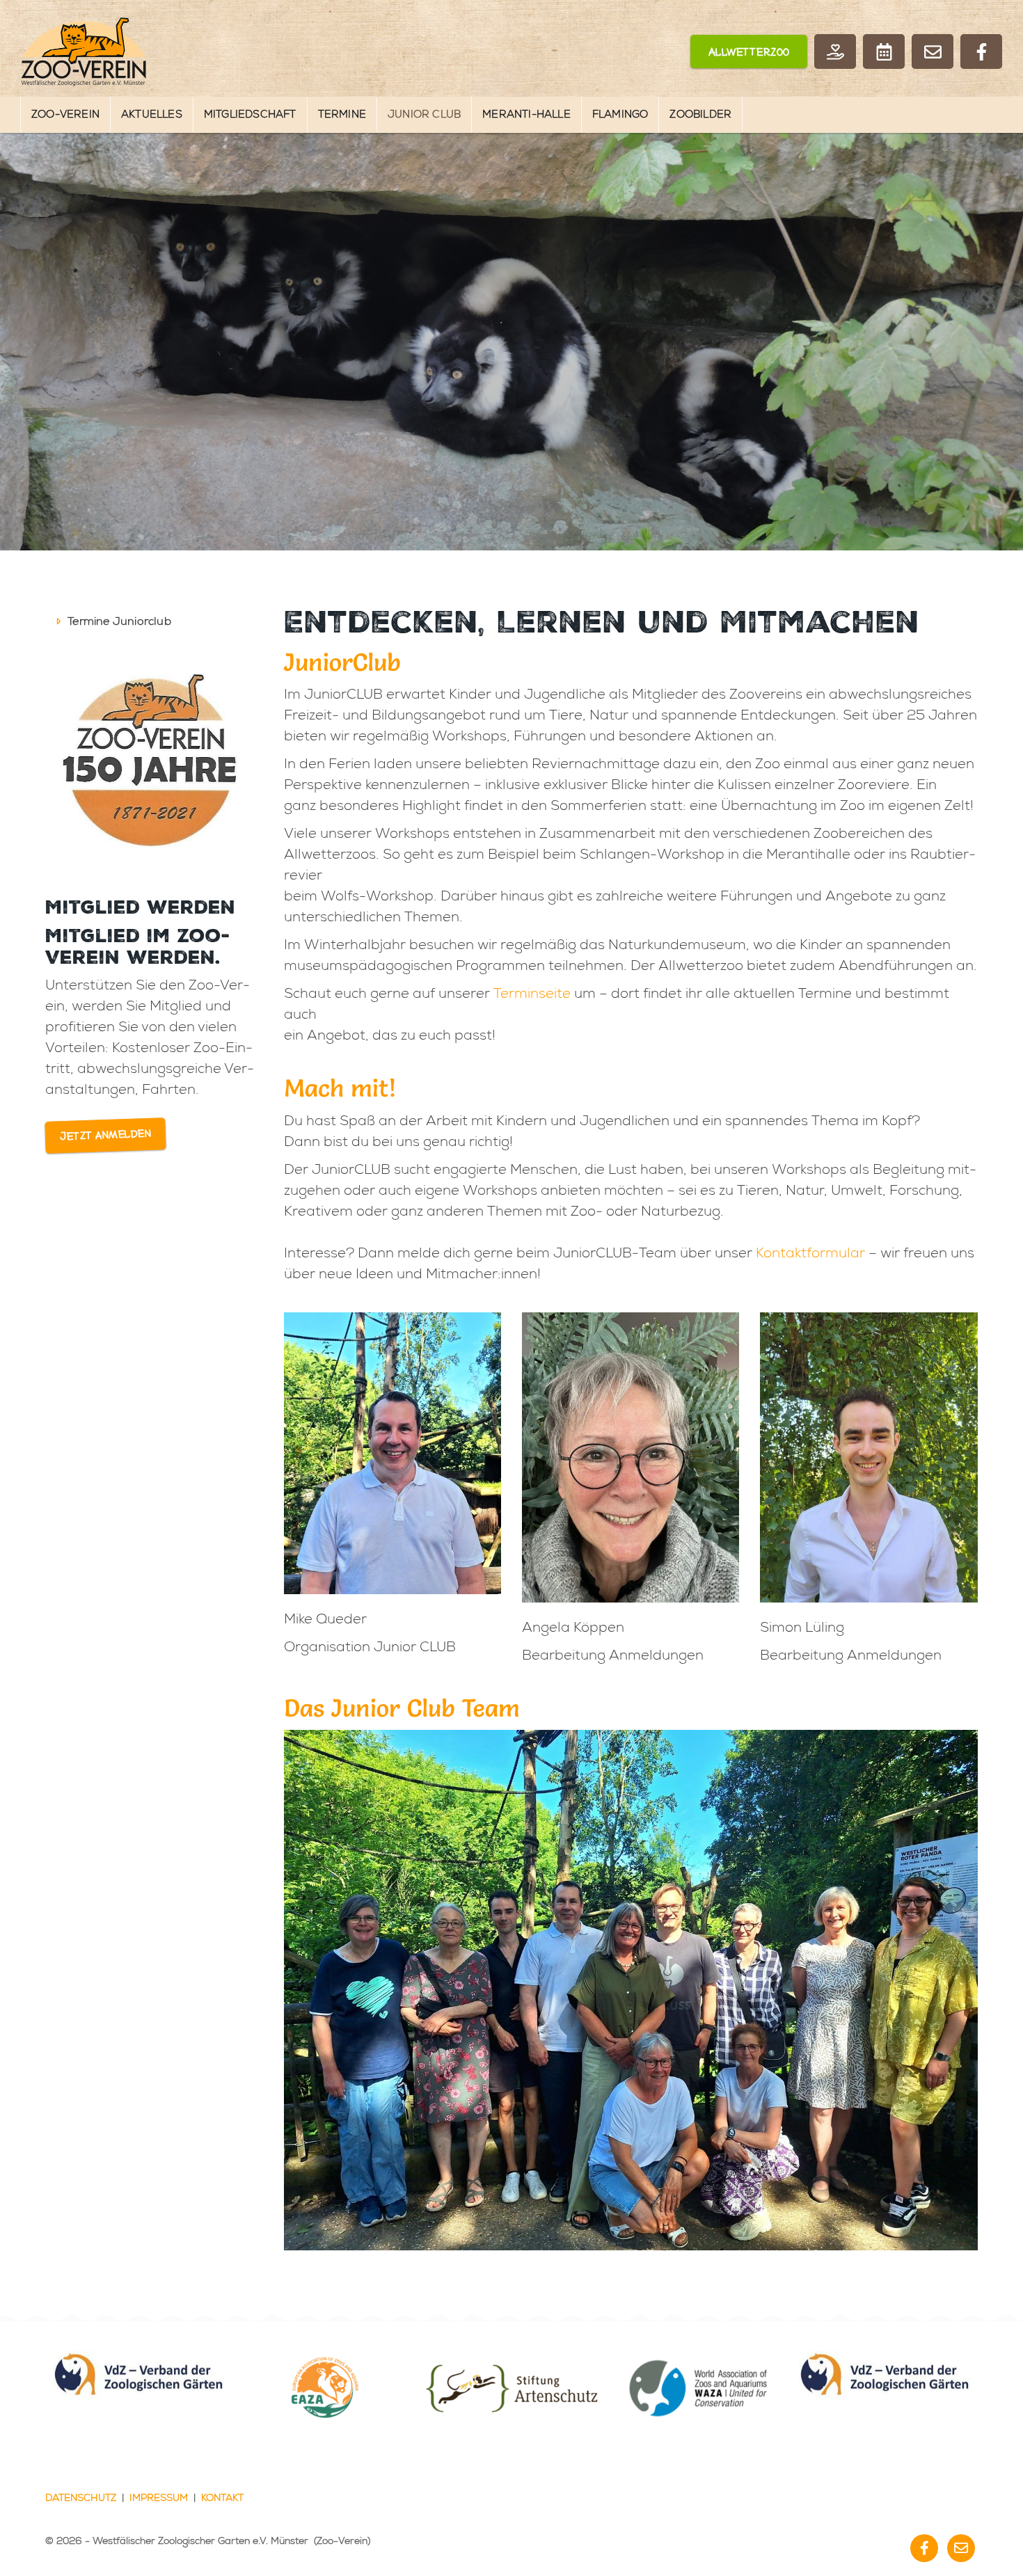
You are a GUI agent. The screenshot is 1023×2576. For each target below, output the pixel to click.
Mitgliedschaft (250, 114)
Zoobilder (700, 114)
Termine (342, 114)
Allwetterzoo (749, 53)
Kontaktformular (810, 1253)
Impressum (159, 2498)
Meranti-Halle (526, 114)
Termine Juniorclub (119, 621)
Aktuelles (152, 114)
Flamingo (620, 114)
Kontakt (222, 2498)
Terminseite (532, 993)
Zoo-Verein (65, 114)
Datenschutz (81, 2498)
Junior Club (424, 114)
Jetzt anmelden (106, 1136)
